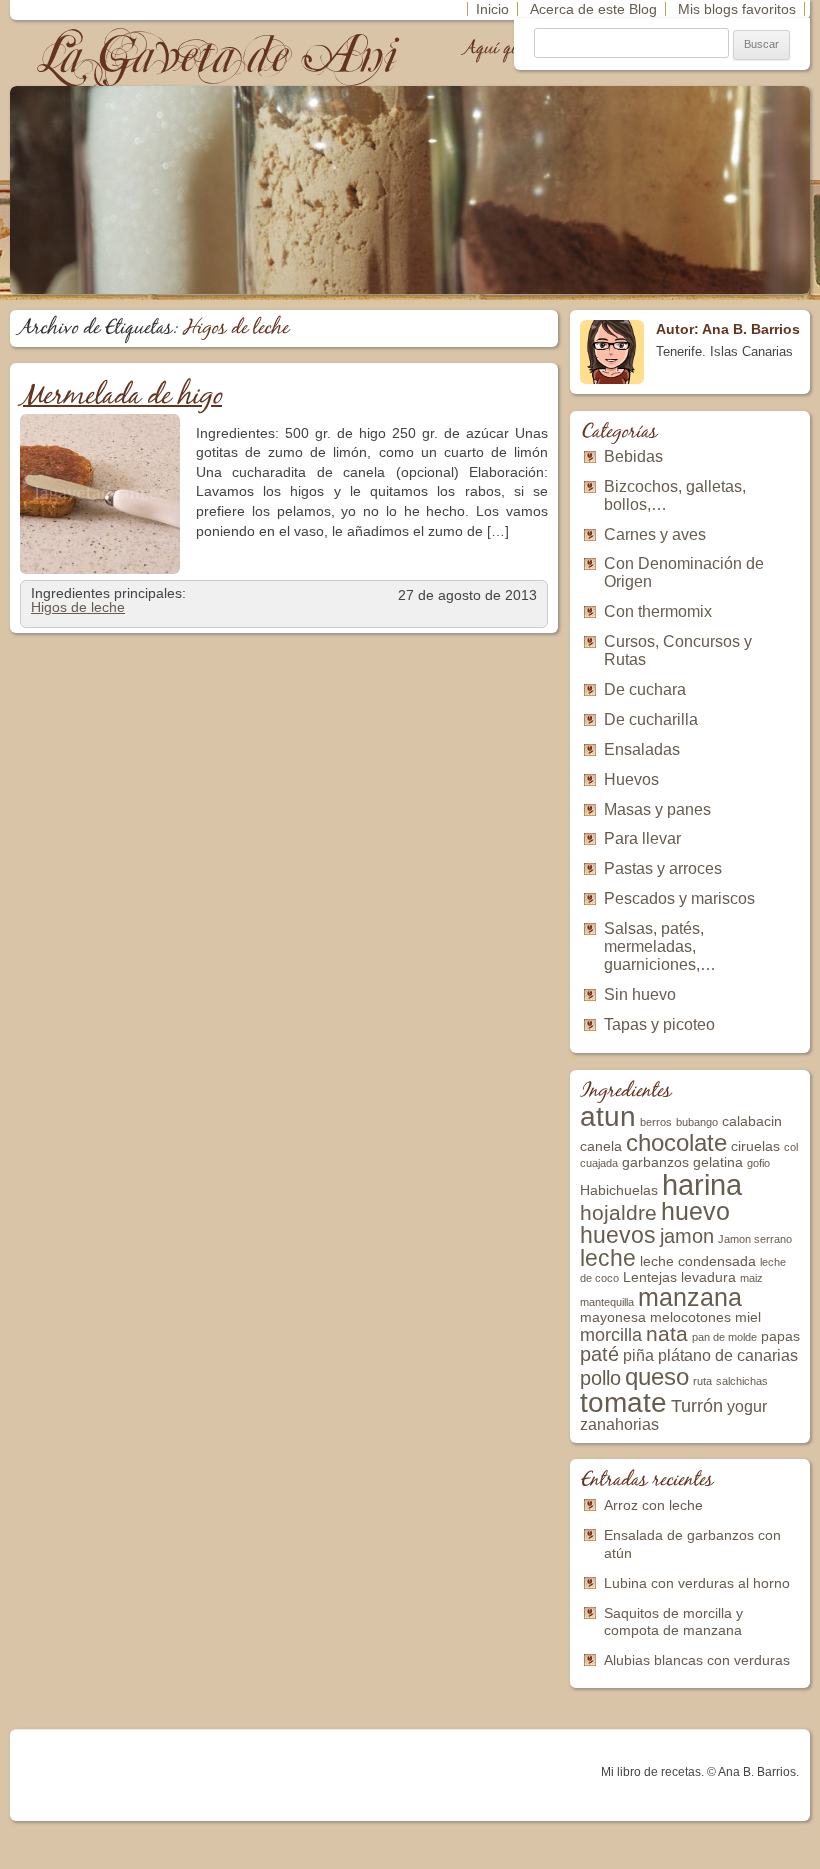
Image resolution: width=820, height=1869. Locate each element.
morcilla (611, 1335)
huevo (695, 1211)
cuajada (599, 1163)
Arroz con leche (653, 1505)
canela (601, 1146)
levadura (708, 1277)
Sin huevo (640, 994)
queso (657, 1376)
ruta (702, 1381)
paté (599, 1354)
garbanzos (655, 1162)
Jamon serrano (755, 1239)
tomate (623, 1402)
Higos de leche (78, 607)
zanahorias (619, 1424)
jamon (687, 1236)
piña (638, 1355)
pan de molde (724, 1337)
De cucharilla (651, 719)
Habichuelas (619, 1190)
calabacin (752, 1121)
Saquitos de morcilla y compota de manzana (673, 1622)
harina (702, 1184)
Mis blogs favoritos (737, 9)
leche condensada (698, 1261)
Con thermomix (658, 611)
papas (780, 1336)
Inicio (492, 9)
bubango (697, 1122)
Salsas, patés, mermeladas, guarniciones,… (660, 946)
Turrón (697, 1406)
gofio (758, 1163)
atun (608, 1116)
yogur (747, 1406)
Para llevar (642, 838)
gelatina (718, 1162)
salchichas (742, 1381)
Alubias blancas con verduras (697, 1660)
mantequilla (607, 1302)
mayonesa (613, 1317)
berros (656, 1122)
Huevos (631, 779)
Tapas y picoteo (659, 1024)
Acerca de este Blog (593, 9)
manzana (690, 1297)
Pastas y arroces (663, 868)
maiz (751, 1278)
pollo (600, 1378)
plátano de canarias (728, 1355)
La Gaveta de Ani (219, 55)
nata (667, 1333)
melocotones (690, 1317)
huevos (618, 1235)
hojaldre (618, 1212)
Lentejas (650, 1277)
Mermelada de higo (121, 396)
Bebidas (633, 456)
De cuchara (645, 689)
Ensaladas (642, 749)
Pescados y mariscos (679, 898)
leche (608, 1258)
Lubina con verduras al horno (697, 1583)
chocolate (676, 1142)
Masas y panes (657, 809)
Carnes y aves (655, 534)
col (791, 1147)
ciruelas (755, 1146)
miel (748, 1317)
